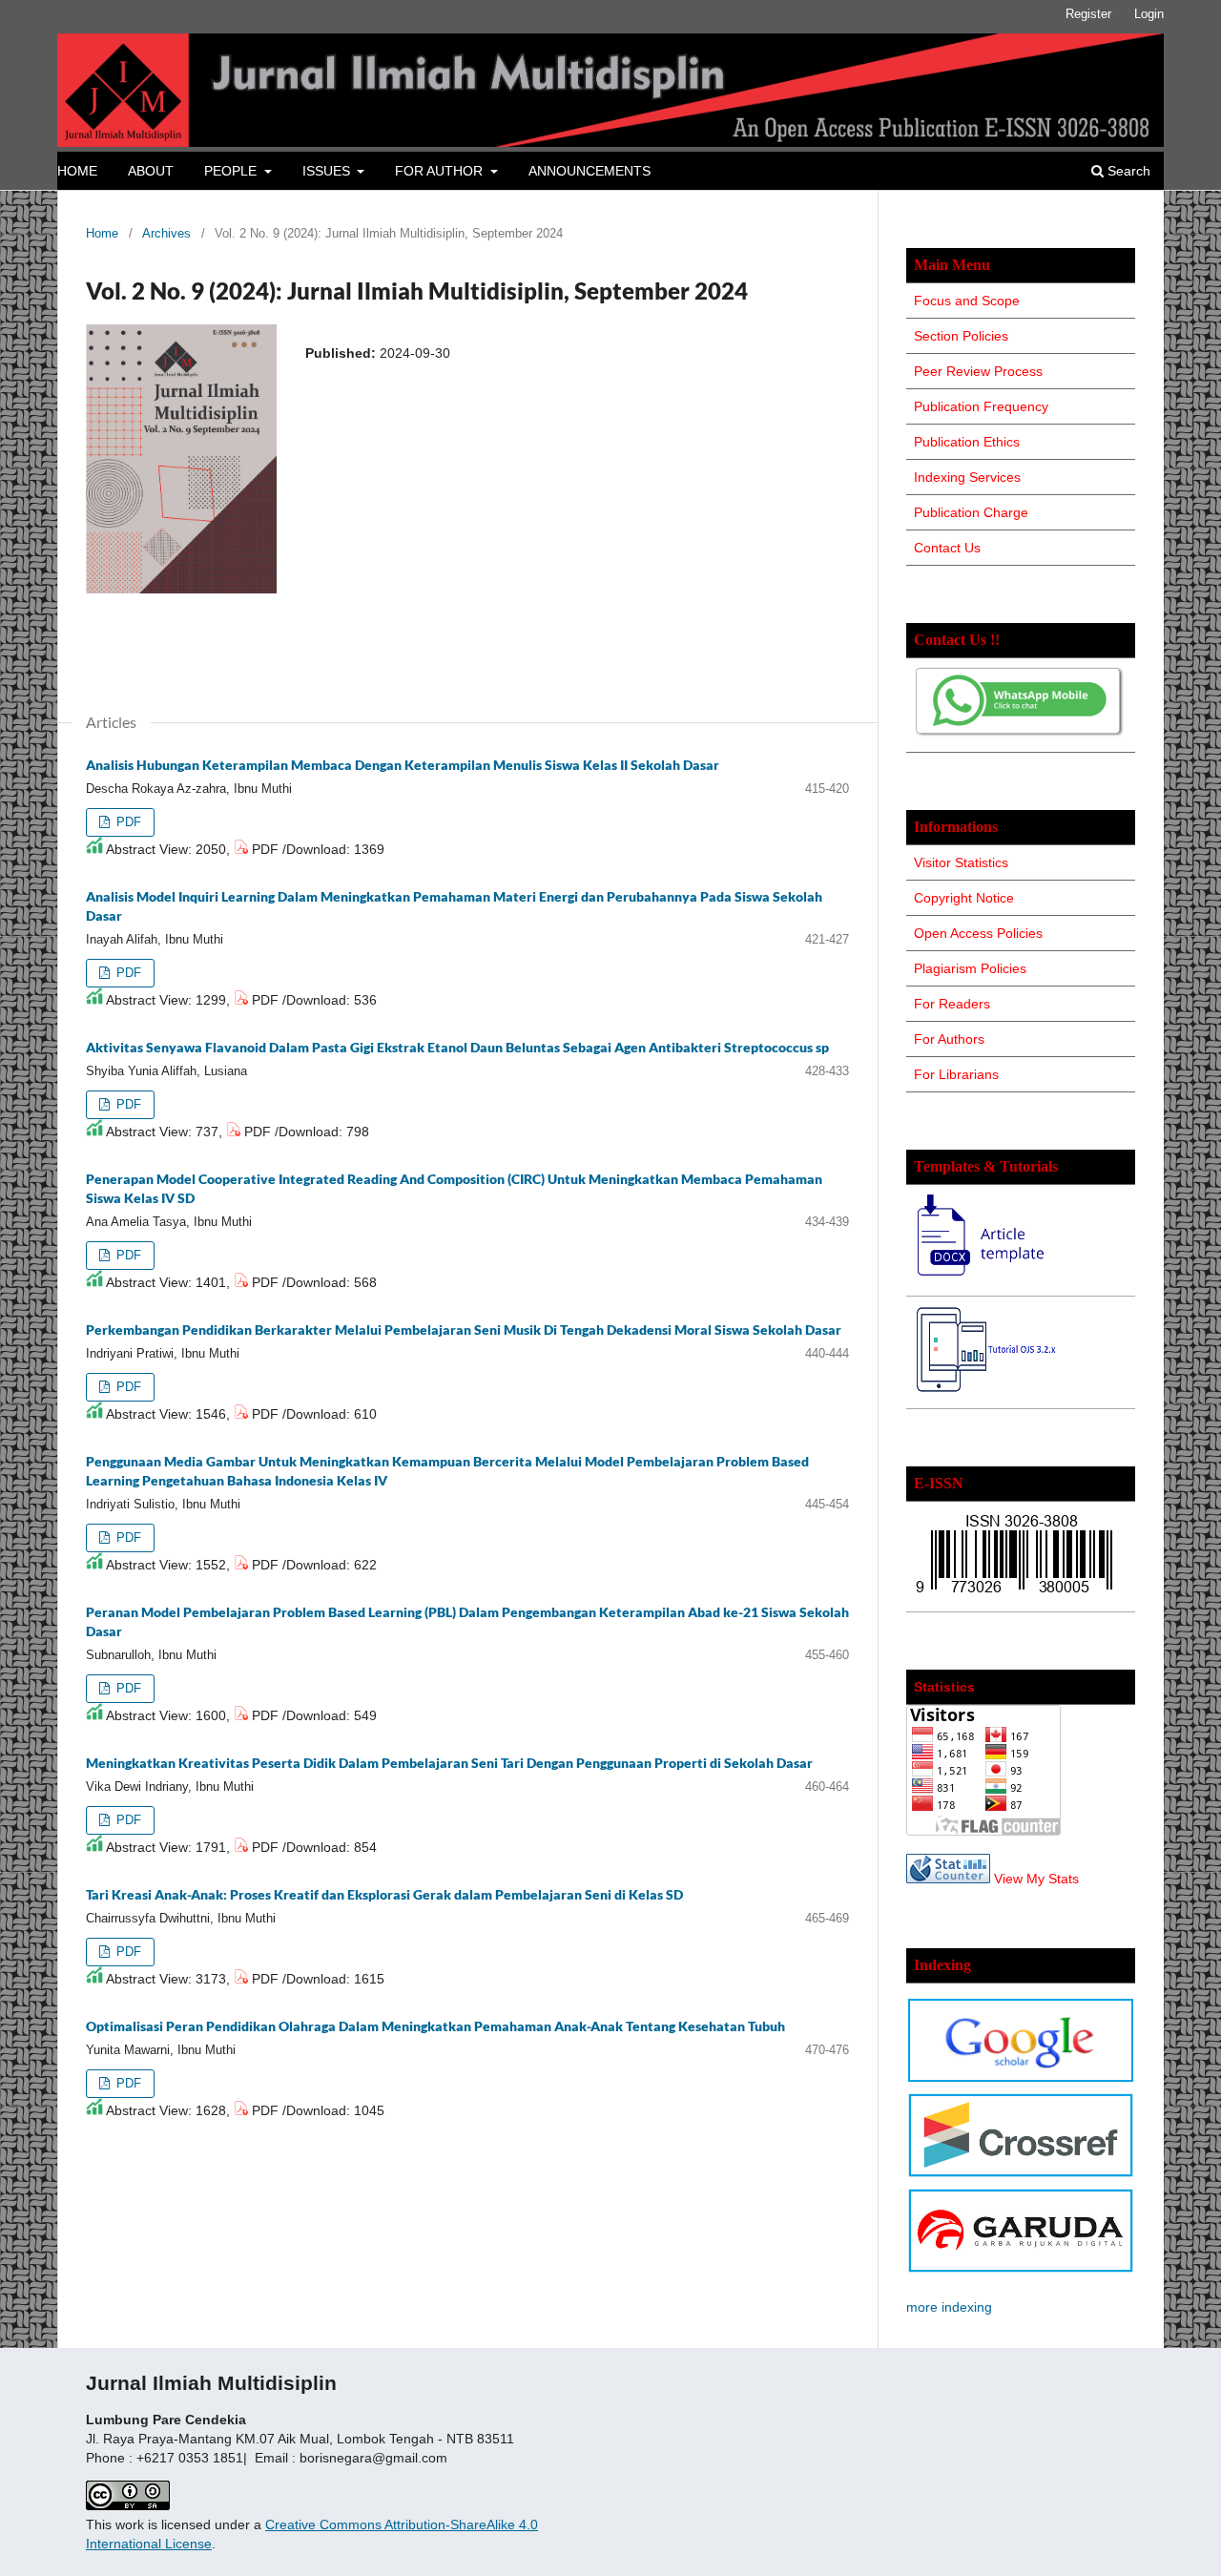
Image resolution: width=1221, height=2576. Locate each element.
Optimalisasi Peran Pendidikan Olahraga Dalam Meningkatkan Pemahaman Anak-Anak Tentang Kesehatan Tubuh (435, 2026)
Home (102, 233)
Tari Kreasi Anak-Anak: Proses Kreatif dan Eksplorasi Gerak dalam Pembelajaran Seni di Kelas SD (384, 1894)
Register (1088, 14)
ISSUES (328, 171)
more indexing (949, 2307)
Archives (166, 233)
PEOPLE (232, 171)
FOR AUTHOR (441, 171)
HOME (77, 171)
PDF (127, 822)
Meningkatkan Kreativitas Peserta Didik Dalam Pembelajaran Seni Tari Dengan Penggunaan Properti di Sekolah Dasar (449, 1763)
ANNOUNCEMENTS (590, 171)
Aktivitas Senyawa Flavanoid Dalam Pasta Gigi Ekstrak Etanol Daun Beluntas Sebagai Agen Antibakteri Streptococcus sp (457, 1047)
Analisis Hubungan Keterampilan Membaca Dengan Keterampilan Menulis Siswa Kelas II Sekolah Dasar (403, 765)
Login (1149, 14)
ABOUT (151, 171)
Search (1127, 171)
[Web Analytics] (948, 1879)
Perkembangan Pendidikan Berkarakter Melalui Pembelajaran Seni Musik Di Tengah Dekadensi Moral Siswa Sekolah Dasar (464, 1330)
